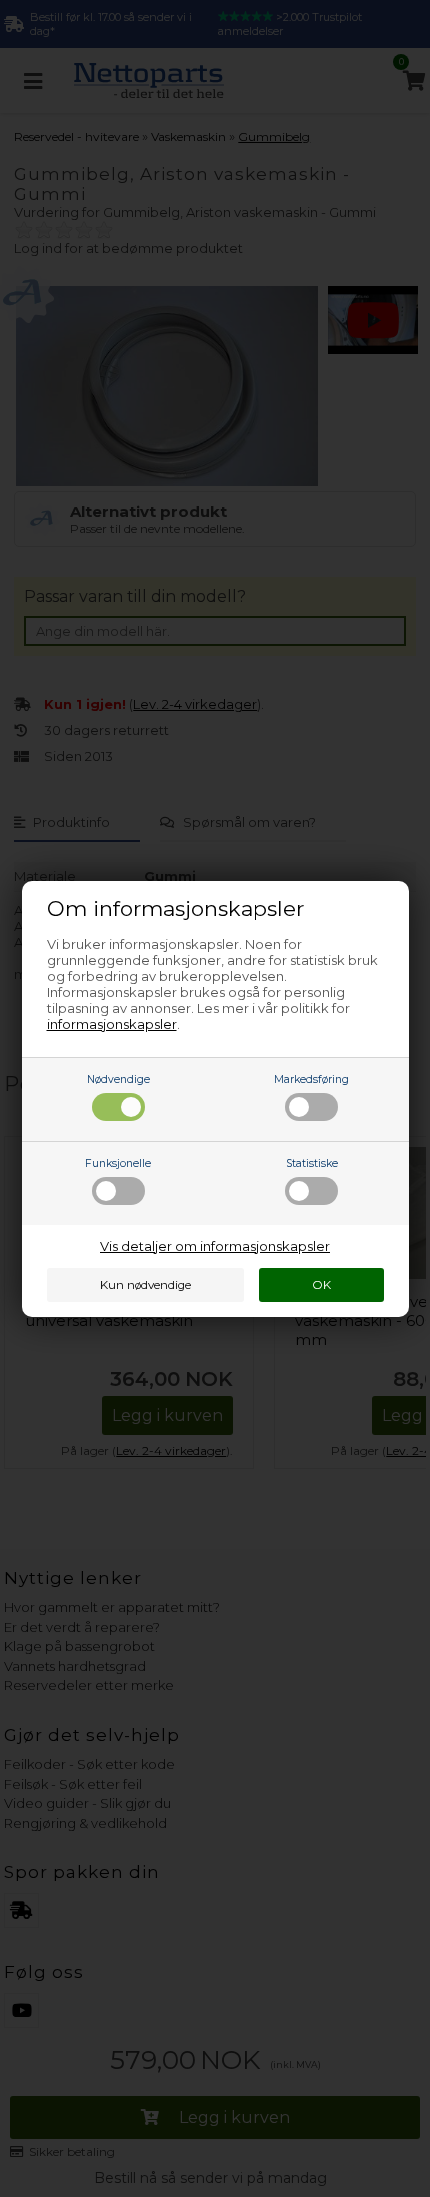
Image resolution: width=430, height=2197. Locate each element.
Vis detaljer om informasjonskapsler (215, 1246)
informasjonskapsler (112, 1024)
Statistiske (312, 1163)
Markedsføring (311, 1079)
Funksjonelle (118, 1163)
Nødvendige (118, 1079)
